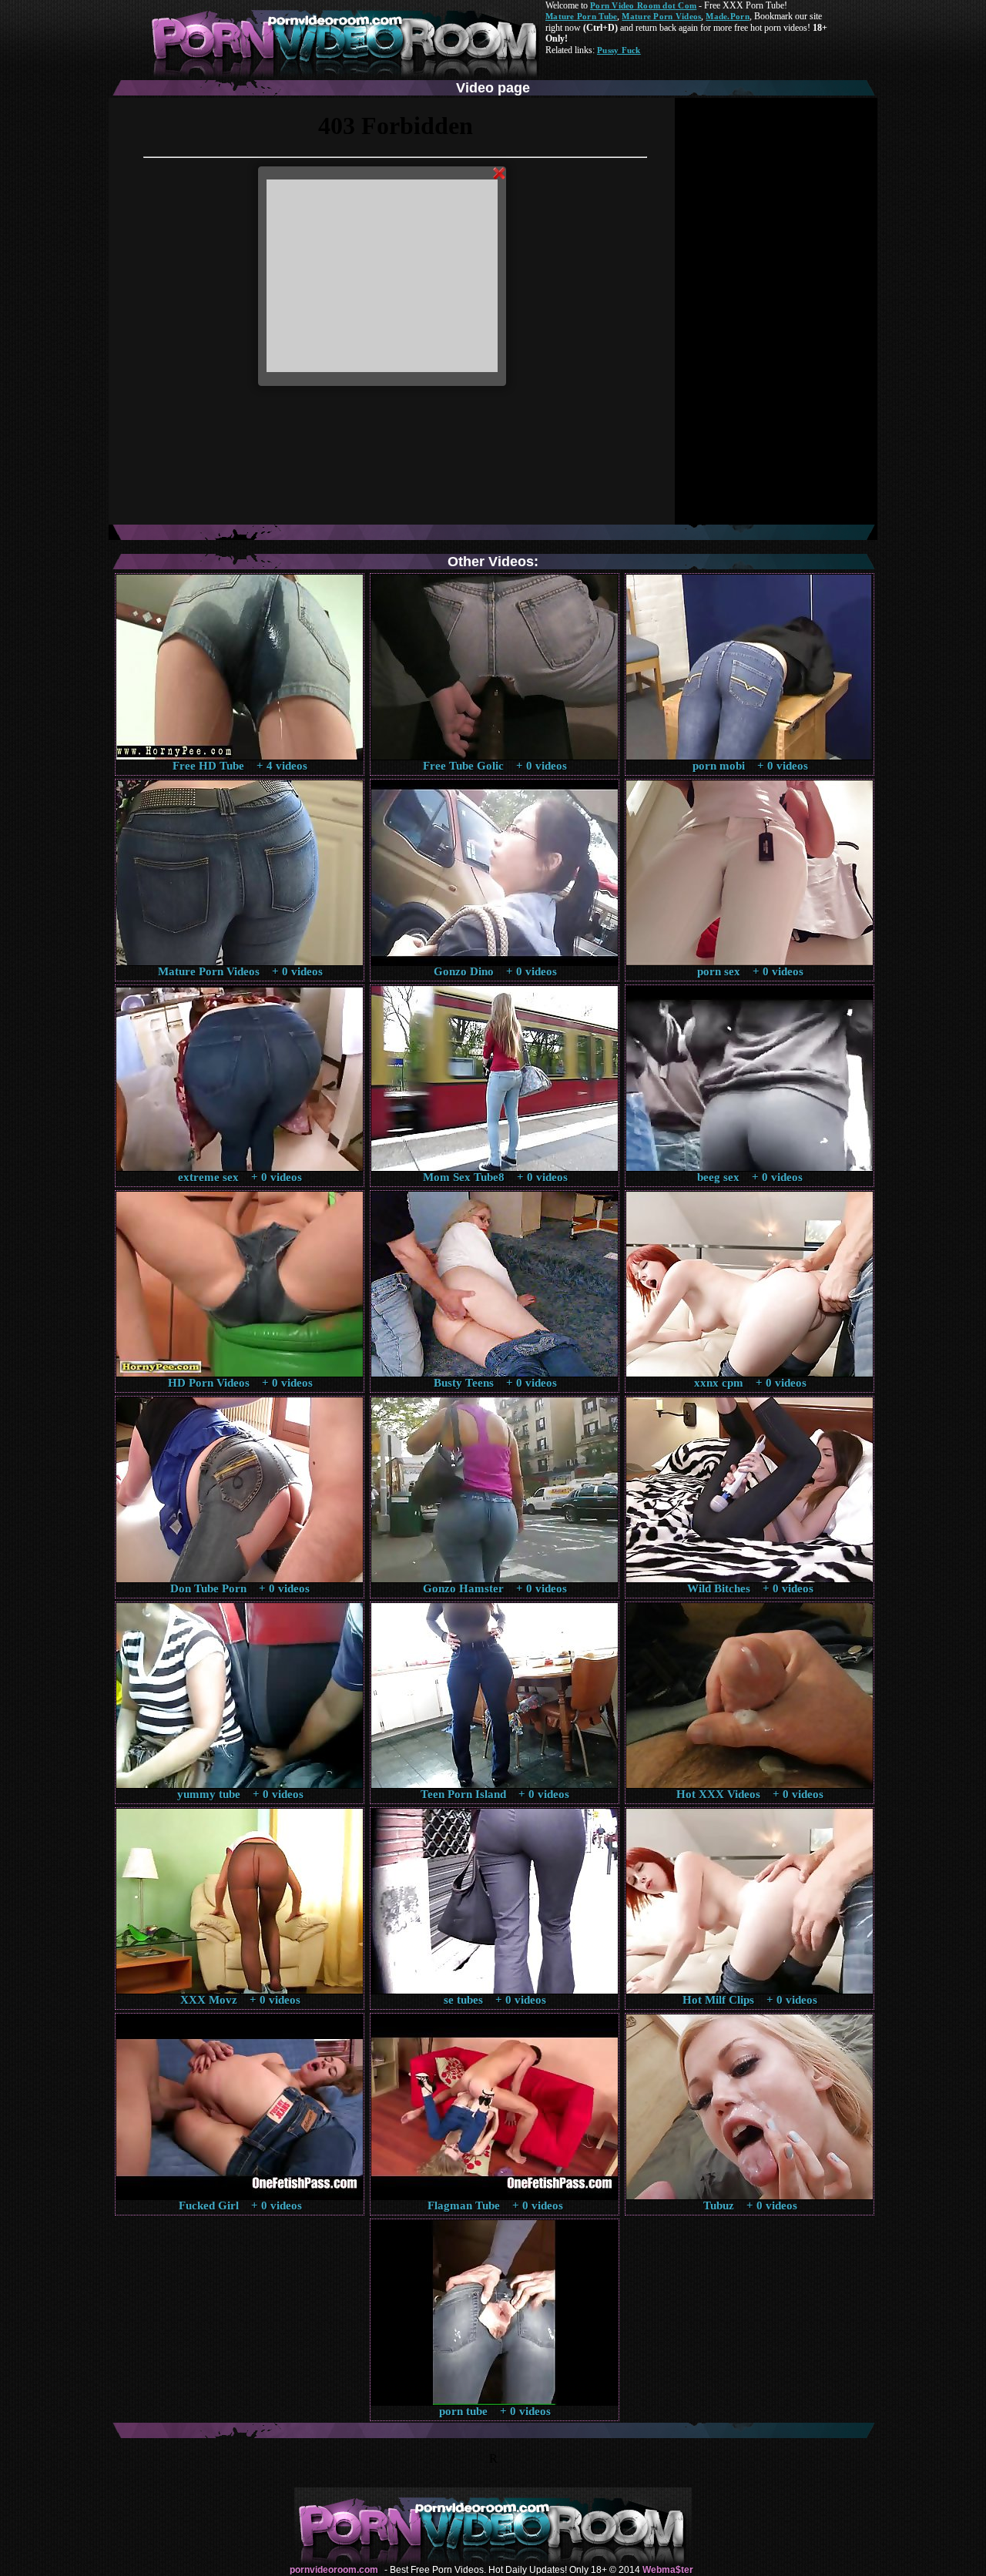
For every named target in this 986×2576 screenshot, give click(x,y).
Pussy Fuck (619, 50)
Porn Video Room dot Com (643, 5)
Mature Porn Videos (661, 16)
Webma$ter (668, 2570)
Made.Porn (727, 16)
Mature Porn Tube (581, 16)
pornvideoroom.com (334, 2570)
